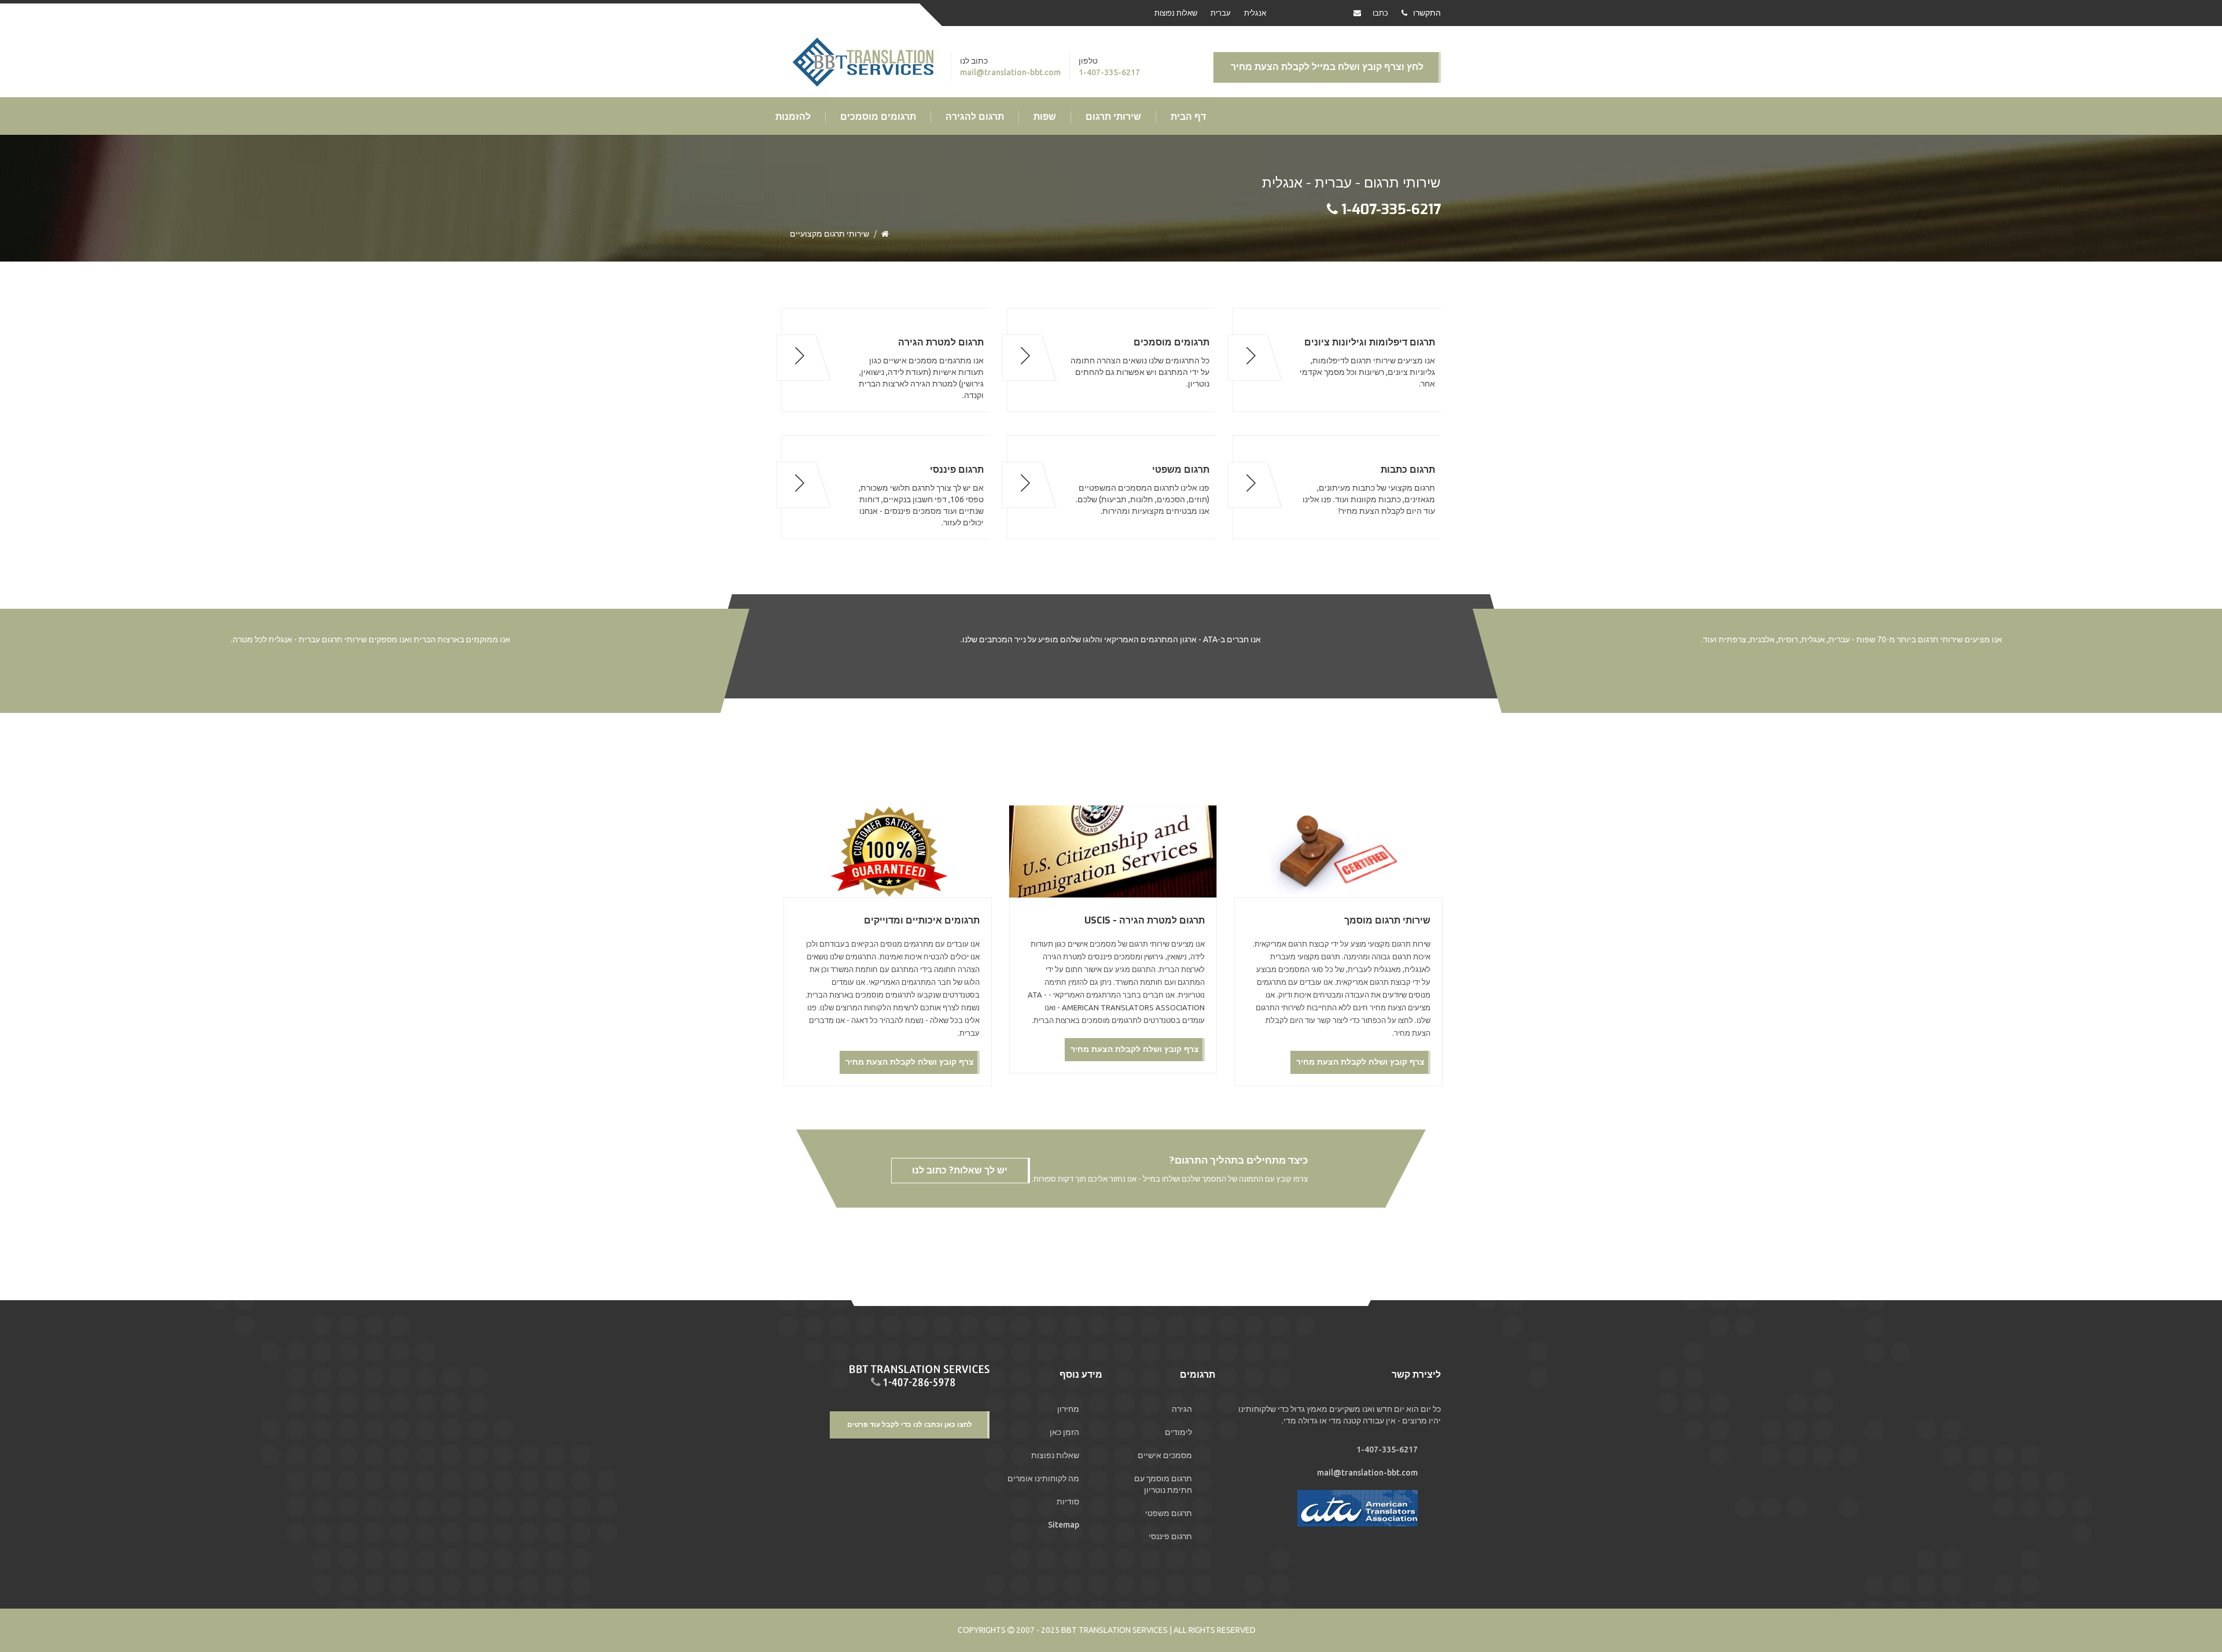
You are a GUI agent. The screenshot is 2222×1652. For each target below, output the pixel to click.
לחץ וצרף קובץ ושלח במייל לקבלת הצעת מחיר (1327, 67)
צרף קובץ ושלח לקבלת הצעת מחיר (1360, 1062)
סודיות (1068, 1502)
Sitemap (1064, 1525)
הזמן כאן (1064, 1432)
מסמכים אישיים (1165, 1455)
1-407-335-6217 (1109, 72)
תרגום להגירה (975, 117)
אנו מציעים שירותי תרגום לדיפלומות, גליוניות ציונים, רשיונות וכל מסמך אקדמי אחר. (1367, 363)
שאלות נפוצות (1176, 13)
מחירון (1068, 1409)
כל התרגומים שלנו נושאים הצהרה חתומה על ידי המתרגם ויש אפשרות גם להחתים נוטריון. (1140, 363)
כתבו (1380, 13)
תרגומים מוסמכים (878, 117)
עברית (1221, 13)
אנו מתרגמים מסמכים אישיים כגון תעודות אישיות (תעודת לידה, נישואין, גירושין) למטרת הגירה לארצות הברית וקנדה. (921, 368)
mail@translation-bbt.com (1010, 72)
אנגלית (1255, 13)
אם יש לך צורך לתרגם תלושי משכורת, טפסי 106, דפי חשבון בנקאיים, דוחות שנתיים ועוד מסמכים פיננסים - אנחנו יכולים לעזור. (921, 496)
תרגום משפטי (1169, 1513)
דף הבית (1188, 117)
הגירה (1182, 1409)
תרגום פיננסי (1170, 1536)
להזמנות (793, 117)
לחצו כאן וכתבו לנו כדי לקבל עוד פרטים (910, 1425)
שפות (1045, 117)
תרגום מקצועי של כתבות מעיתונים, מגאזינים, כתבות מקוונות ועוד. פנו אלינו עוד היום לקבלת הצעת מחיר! (1369, 490)
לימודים (1178, 1432)
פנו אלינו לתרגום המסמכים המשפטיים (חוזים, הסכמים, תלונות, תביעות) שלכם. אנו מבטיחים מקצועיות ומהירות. (1143, 490)
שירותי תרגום (1113, 117)
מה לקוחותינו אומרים (1043, 1478)
